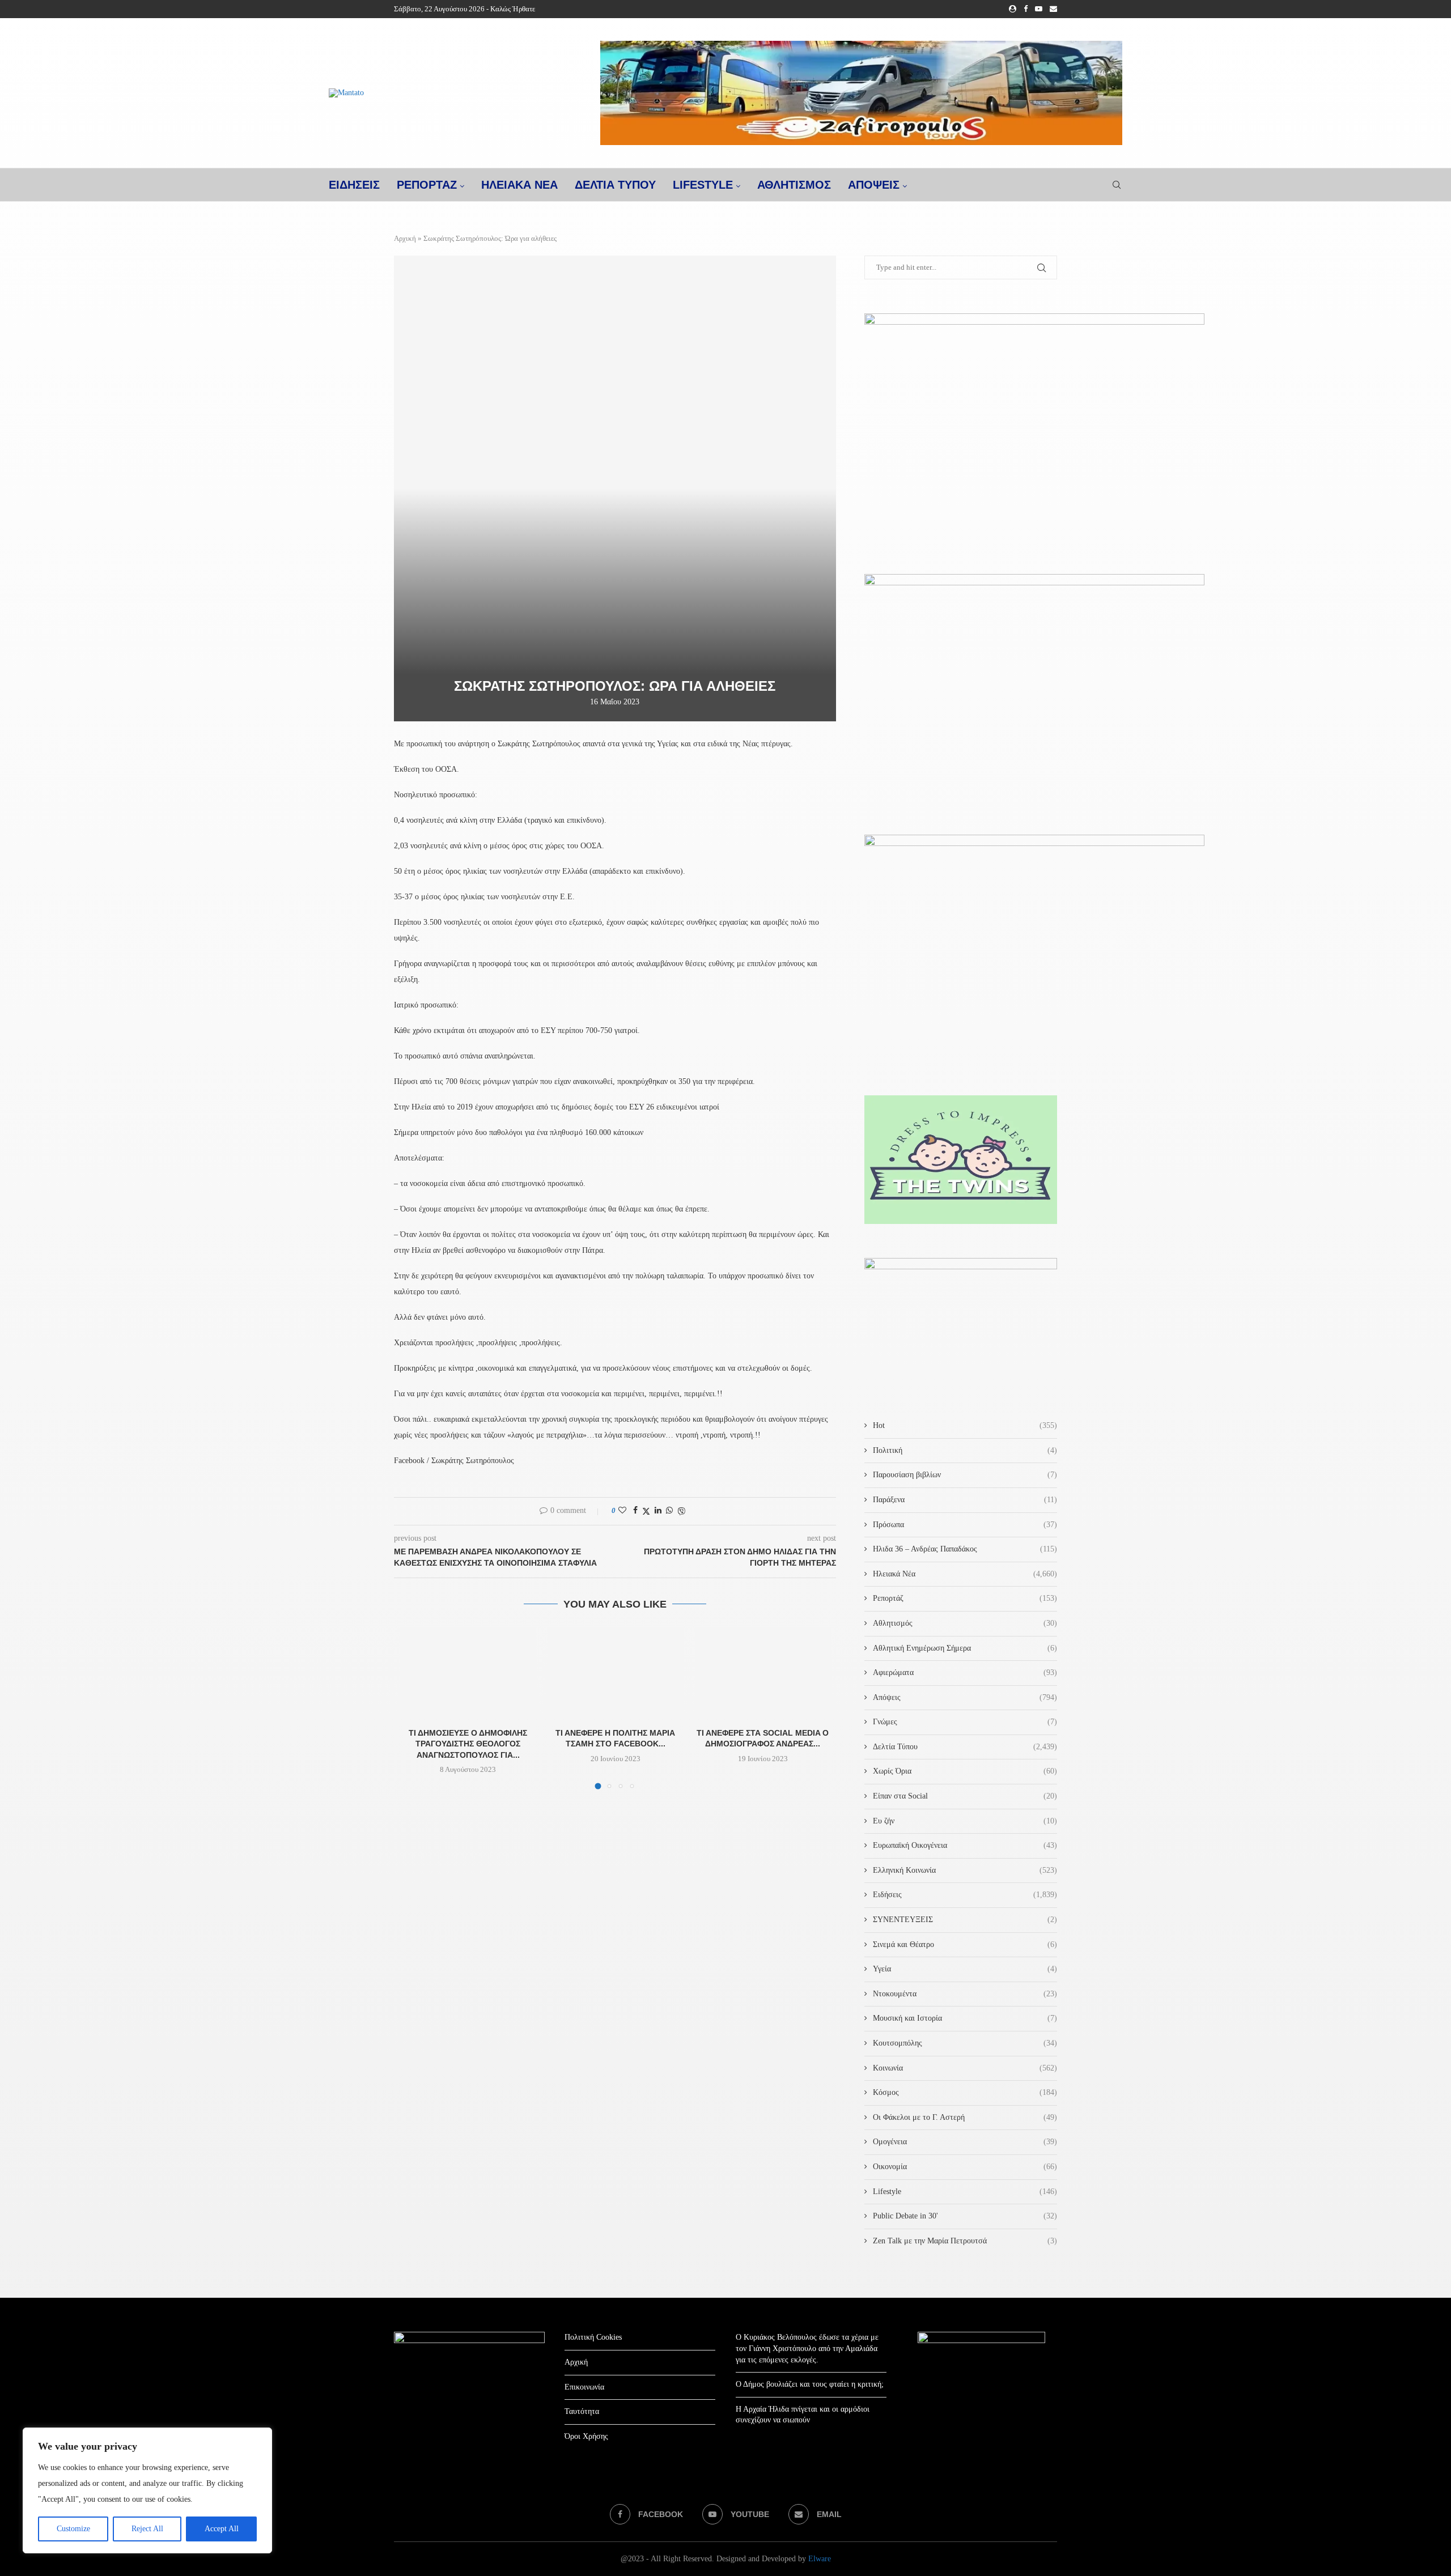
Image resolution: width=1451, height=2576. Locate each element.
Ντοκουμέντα (965, 1994)
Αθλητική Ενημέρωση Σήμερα (965, 1648)
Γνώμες (965, 1722)
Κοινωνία (965, 2068)
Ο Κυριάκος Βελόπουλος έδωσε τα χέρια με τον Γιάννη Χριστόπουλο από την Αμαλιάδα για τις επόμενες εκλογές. (807, 2348)
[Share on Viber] (681, 1511)
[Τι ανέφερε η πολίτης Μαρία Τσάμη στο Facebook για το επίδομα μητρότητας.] (616, 1673)
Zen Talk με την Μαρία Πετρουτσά (965, 2241)
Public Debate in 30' (965, 2216)
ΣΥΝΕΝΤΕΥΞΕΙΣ (965, 1920)
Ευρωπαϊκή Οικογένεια (965, 1845)
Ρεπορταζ (427, 185)
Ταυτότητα (582, 2411)
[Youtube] (1039, 9)
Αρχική (405, 238)
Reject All (147, 2529)
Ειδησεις (354, 185)
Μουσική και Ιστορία (965, 2018)
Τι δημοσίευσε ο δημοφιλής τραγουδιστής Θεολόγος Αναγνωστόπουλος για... (468, 1744)
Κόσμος (965, 2092)
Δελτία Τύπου (965, 1747)
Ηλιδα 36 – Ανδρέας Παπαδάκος (965, 1549)
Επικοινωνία (584, 2387)
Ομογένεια (965, 2142)
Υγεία (965, 1969)
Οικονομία (965, 2167)
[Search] (1117, 185)
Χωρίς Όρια (965, 1771)
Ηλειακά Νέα (965, 1574)
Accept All (222, 2529)
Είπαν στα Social (965, 1796)
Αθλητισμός (794, 185)
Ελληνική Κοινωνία (965, 1870)
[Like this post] (622, 1511)
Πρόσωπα (965, 1525)
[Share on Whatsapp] (669, 1511)
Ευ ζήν (965, 1821)
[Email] (1053, 9)
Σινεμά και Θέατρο (965, 1944)
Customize (73, 2529)
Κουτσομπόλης (965, 2043)
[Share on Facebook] (635, 1511)
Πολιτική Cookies (593, 2337)
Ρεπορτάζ (965, 1598)
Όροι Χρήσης (586, 2436)
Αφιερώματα (965, 1672)
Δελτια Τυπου (615, 185)
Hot (965, 1425)
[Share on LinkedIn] (658, 1511)
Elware (820, 2559)
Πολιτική (965, 1450)
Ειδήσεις (965, 1895)
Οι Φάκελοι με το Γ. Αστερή (965, 2117)
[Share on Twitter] (646, 1511)
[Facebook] (1026, 9)
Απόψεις (874, 185)
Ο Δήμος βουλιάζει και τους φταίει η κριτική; (810, 2384)
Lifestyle (703, 185)
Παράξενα (965, 1500)
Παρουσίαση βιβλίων (965, 1475)
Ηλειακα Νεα (519, 185)
